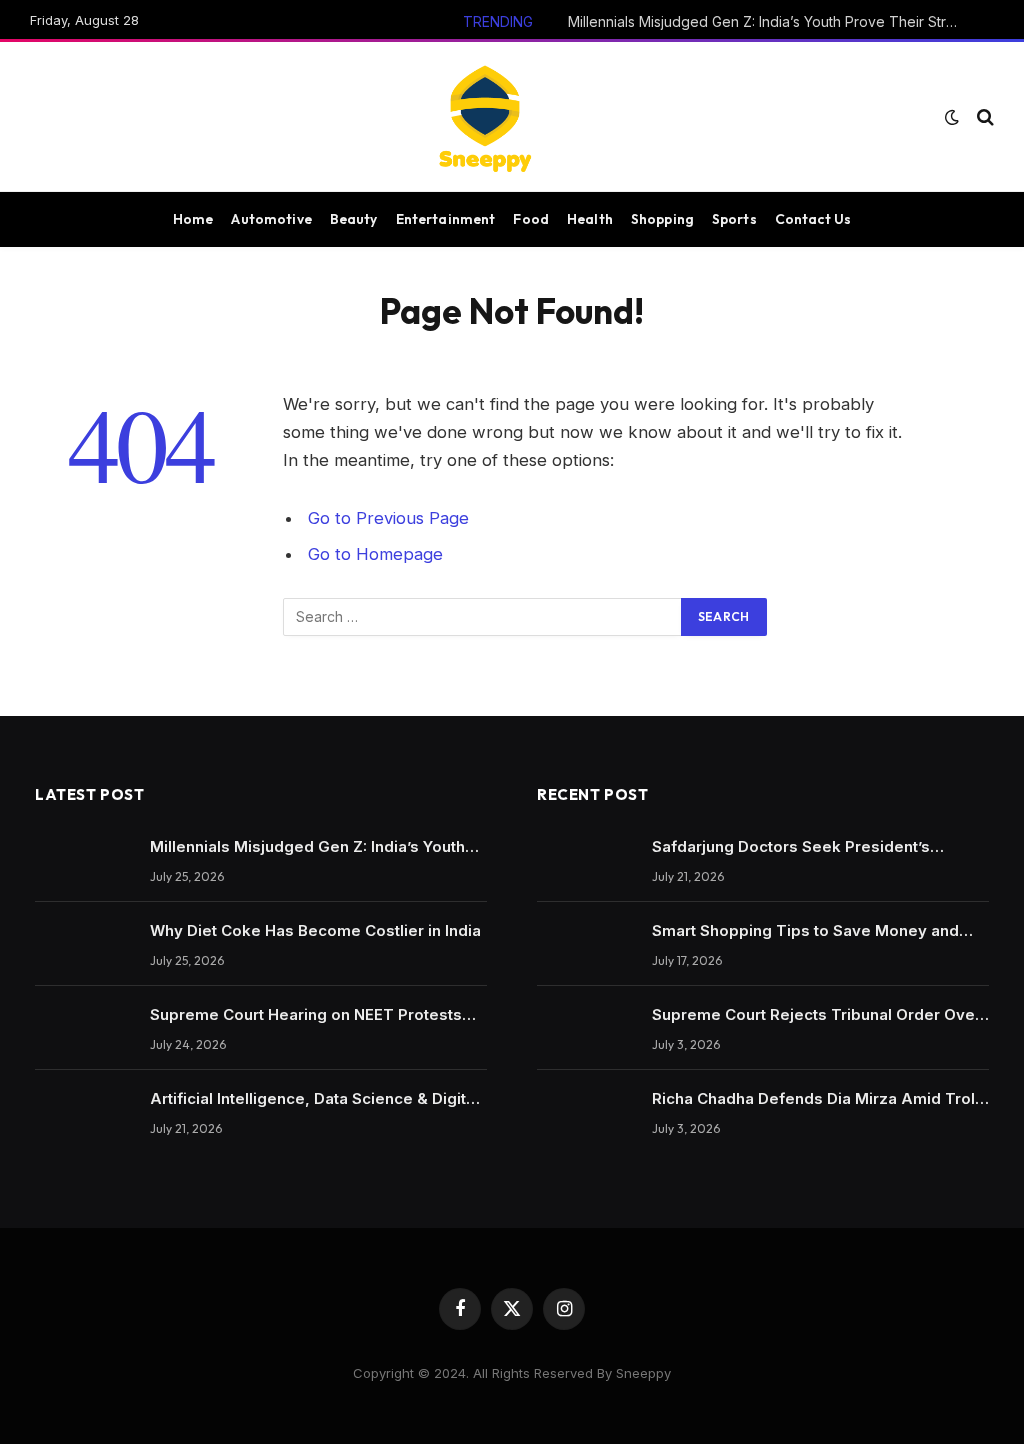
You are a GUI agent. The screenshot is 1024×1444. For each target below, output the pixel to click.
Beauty (354, 219)
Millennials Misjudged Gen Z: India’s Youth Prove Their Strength (768, 21)
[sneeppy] (485, 117)
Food (531, 219)
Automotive (271, 219)
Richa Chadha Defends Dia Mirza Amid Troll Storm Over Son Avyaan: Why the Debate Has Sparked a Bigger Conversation (815, 1099)
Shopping (662, 219)
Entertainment (446, 219)
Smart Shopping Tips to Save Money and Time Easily (805, 931)
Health (590, 219)
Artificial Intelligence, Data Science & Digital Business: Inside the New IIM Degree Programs (314, 1099)
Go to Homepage (375, 554)
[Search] (983, 117)
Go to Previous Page (388, 518)
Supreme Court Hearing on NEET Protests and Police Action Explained (306, 1015)
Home (193, 219)
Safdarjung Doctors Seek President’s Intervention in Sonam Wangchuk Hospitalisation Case (791, 847)
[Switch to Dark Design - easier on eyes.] (952, 117)
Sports (734, 219)
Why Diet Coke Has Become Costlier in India (315, 930)
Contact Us (813, 219)
